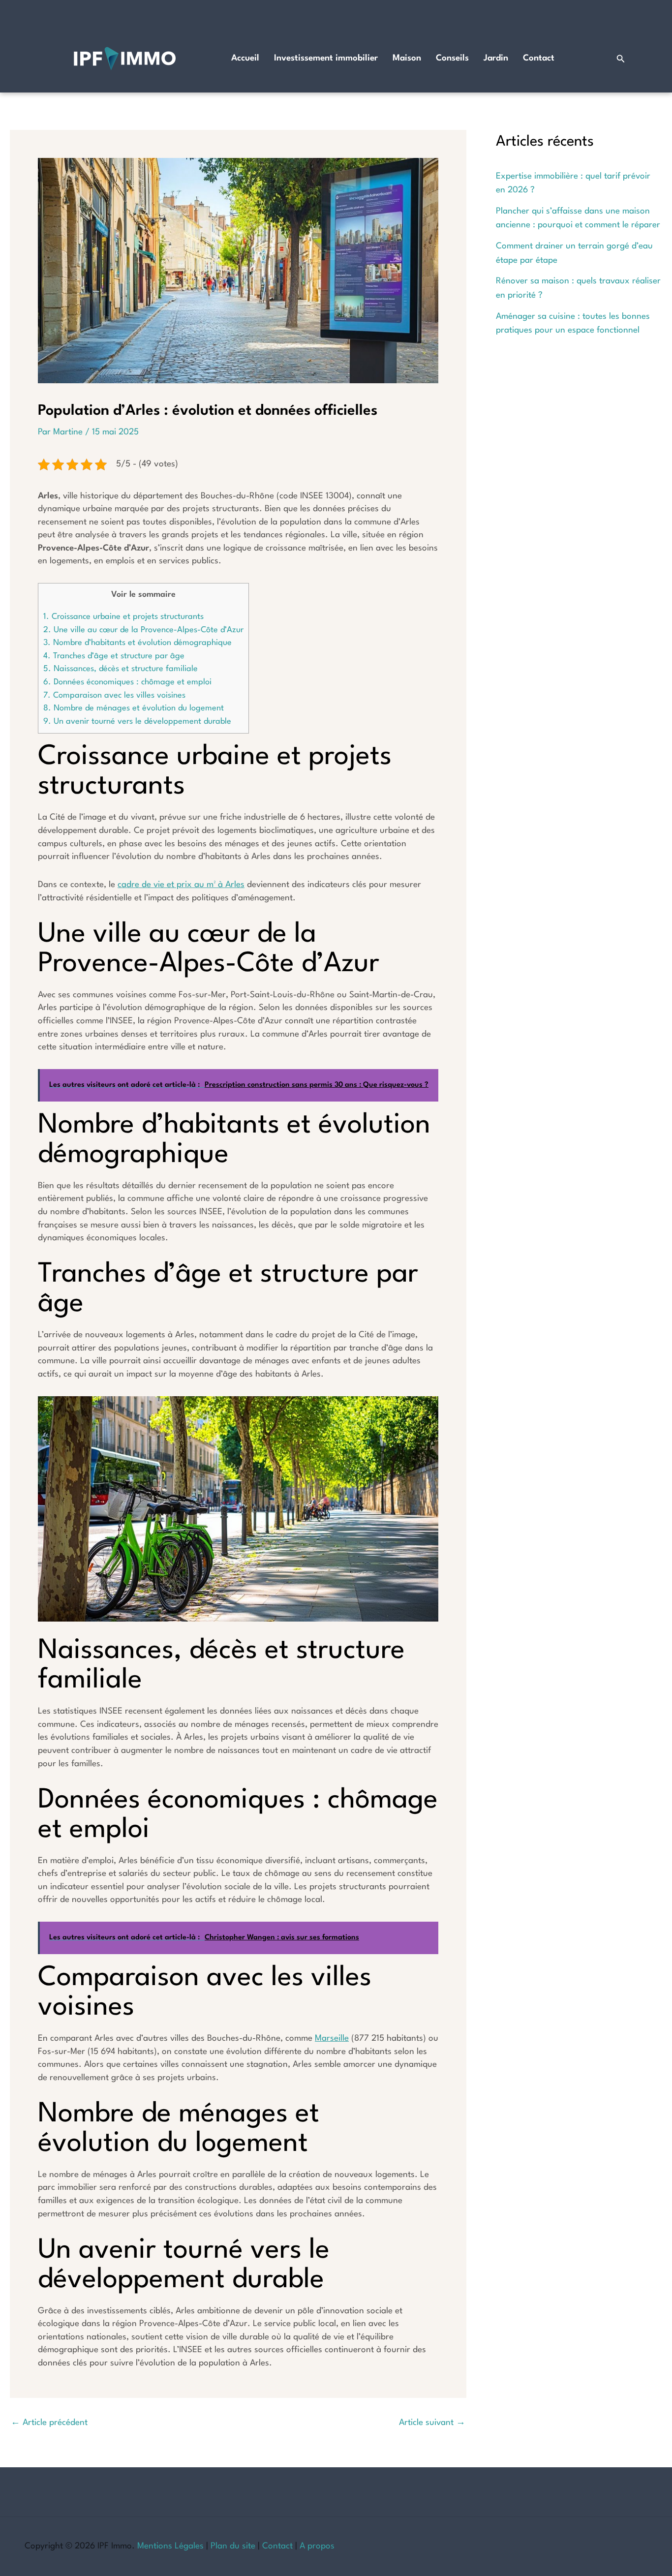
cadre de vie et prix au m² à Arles (181, 885)
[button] (621, 59)
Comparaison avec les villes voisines (114, 695)
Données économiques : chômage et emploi (127, 682)
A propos (317, 2546)
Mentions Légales (170, 2546)
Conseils (452, 58)
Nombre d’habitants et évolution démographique (137, 643)
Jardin (496, 58)
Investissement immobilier (326, 58)
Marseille (332, 2039)
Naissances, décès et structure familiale (121, 669)
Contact (539, 58)
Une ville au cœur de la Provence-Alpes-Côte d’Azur (143, 630)
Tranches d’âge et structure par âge (114, 656)
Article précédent (49, 2423)
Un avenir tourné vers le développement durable (137, 721)
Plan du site (233, 2546)
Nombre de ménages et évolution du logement (134, 708)
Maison (407, 58)
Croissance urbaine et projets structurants (123, 617)
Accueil (245, 58)
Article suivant (432, 2423)
